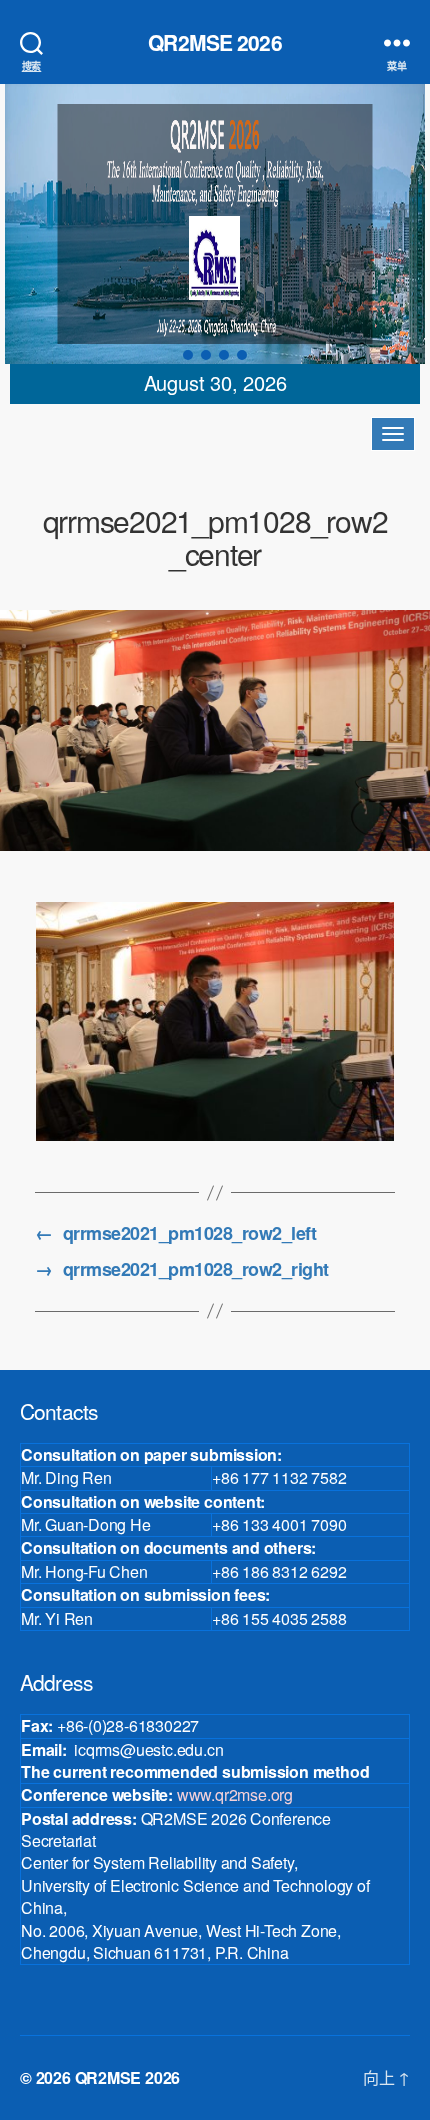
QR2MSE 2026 (214, 42)
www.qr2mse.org (235, 1794)
